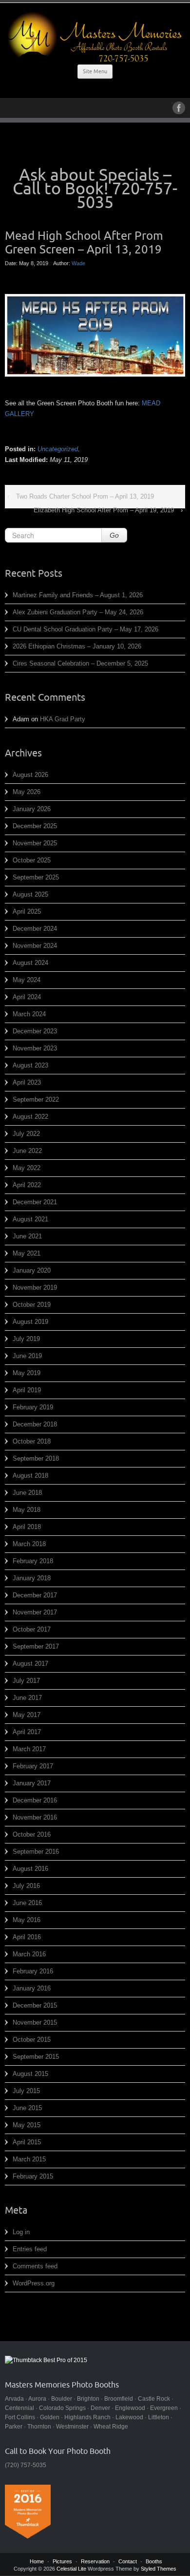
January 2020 (32, 1270)
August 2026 (30, 775)
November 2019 (35, 1288)
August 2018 (30, 1476)
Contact (128, 2561)
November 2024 (35, 946)
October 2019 (32, 1305)
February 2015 (33, 2176)
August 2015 (30, 2074)
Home (37, 2561)
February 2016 (33, 1971)
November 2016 (35, 1817)
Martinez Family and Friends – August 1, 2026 (78, 595)
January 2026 (32, 809)
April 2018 (27, 1527)
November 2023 (35, 1048)
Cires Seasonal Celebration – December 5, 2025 (80, 663)
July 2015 (26, 2091)
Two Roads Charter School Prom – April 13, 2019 (85, 496)
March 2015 (29, 2159)
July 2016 (26, 1886)
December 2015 (35, 2005)
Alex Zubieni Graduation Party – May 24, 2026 (78, 612)
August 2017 (30, 1664)
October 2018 (32, 1441)
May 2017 (27, 1715)
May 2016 (27, 1920)
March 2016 (29, 1954)
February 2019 (33, 1407)
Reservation (95, 2561)
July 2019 (26, 1339)
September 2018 (36, 1458)
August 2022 (30, 1117)
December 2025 (35, 826)
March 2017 (29, 1749)
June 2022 (27, 1151)
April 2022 (27, 1185)
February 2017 (33, 1766)
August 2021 (30, 1219)
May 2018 (27, 1510)
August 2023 (30, 1065)
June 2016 (27, 1903)
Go (114, 535)
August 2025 (30, 894)
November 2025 (35, 843)
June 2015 (27, 2108)
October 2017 (32, 1629)
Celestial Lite (71, 2569)
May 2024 (27, 980)
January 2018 (32, 1578)
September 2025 (36, 877)
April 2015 (27, 2142)
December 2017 (35, 1595)
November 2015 (35, 2022)
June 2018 (27, 1493)
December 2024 (35, 929)
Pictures (62, 2561)
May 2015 (27, 2125)
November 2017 (35, 1612)
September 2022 (36, 1100)
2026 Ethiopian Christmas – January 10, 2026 (77, 646)
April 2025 (27, 911)
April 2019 (27, 1390)
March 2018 (29, 1544)
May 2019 (27, 1373)
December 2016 (35, 1800)
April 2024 (27, 997)
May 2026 (27, 792)
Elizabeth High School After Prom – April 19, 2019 (104, 510)
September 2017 (36, 1646)
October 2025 (32, 860)
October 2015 (32, 2040)
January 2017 (32, 1783)
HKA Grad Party (63, 719)
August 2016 (30, 1869)
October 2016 (32, 1834)
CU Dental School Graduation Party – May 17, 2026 (85, 629)
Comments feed (35, 2266)
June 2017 (27, 1698)
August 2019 (30, 1322)
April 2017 (27, 1732)
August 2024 (30, 963)
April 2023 (27, 1082)
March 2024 (29, 1014)
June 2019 (27, 1356)
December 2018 (35, 1424)
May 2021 (27, 1253)
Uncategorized (58, 449)
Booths (154, 2561)
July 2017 (26, 1681)
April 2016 (27, 1937)
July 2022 (26, 1134)
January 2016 (32, 1988)
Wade (78, 263)
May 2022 (27, 1168)
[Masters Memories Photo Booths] (95, 37)
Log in (21, 2232)
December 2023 (35, 1031)
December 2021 (35, 1202)
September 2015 (36, 2057)
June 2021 (27, 1236)
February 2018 (33, 1561)
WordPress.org (34, 2283)
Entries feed (30, 2249)
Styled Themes (159, 2569)
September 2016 (36, 1852)
